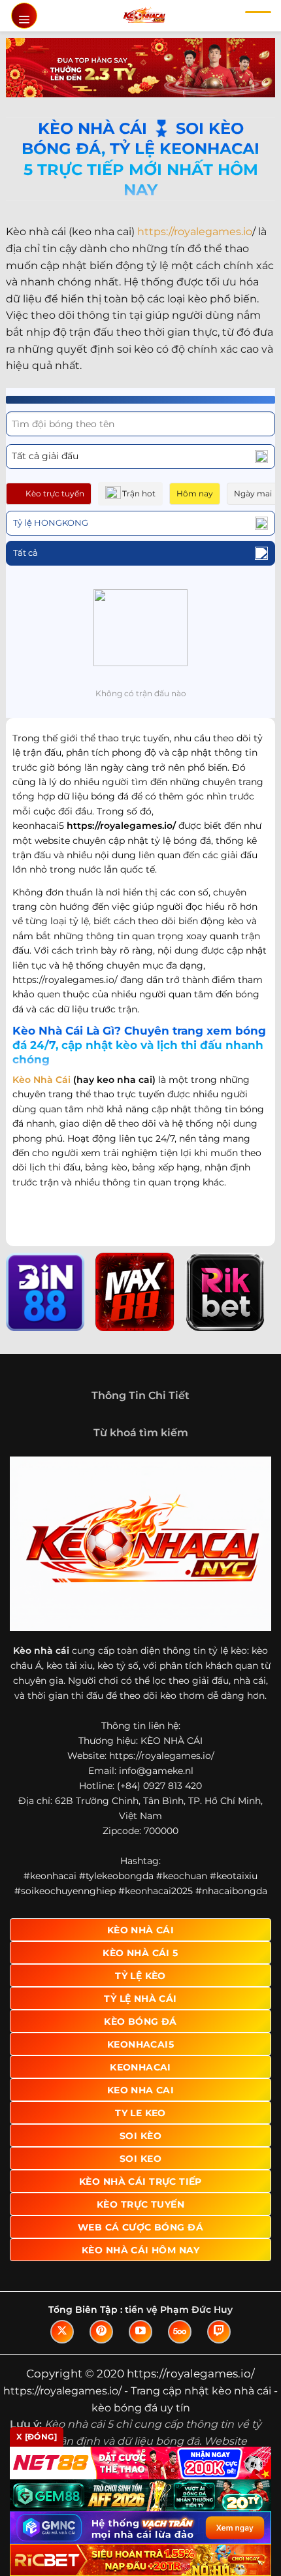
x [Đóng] (37, 2437)
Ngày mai (253, 493)
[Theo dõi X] (62, 2332)
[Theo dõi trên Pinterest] (101, 2332)
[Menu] (24, 16)
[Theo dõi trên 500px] (180, 2332)
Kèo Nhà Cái (41, 1080)
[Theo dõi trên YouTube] (140, 2332)
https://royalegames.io (195, 232)
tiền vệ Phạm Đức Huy (179, 2310)
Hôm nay (195, 493)
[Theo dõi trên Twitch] (219, 2332)
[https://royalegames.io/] (144, 16)
